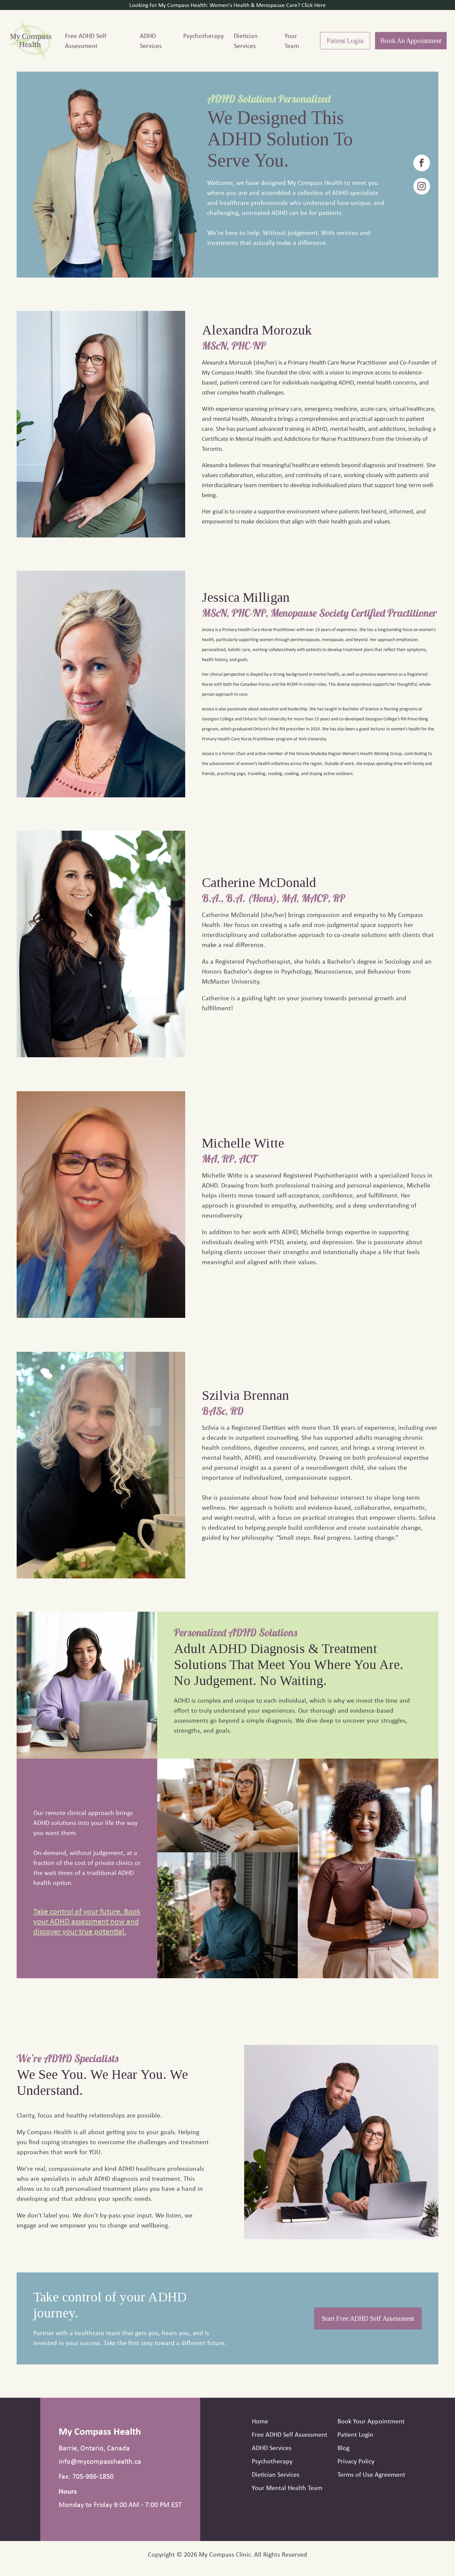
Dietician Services (246, 40)
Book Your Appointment (371, 2421)
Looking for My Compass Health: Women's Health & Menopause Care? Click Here (227, 5)
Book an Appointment (411, 41)
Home (260, 2421)
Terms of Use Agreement (371, 2474)
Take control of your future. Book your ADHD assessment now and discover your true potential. (87, 1921)
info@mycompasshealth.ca (100, 2461)
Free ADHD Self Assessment (86, 40)
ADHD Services (151, 40)
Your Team (292, 40)
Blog (343, 2448)
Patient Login (345, 41)
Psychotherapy (204, 35)
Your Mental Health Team (287, 2488)
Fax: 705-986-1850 (86, 2476)
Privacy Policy (356, 2461)
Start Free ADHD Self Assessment (368, 2318)
